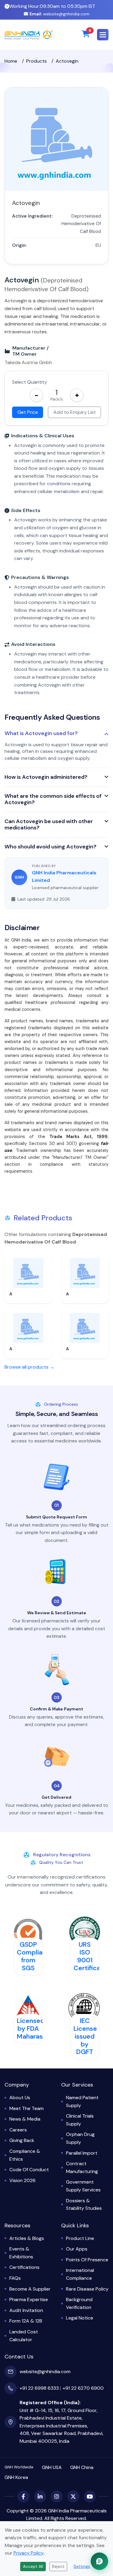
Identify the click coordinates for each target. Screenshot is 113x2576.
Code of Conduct (29, 2170)
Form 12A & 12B (26, 2321)
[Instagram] (57, 2496)
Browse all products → (30, 1367)
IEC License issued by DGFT (85, 2036)
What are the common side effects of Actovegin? (53, 799)
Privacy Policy (28, 2553)
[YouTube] (90, 2496)
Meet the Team (27, 2108)
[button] (103, 35)
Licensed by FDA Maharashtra (36, 2029)
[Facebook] (24, 2496)
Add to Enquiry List (75, 412)
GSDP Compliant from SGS (33, 1956)
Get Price (28, 412)
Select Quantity (30, 382)
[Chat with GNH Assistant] (99, 2561)
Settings (82, 2566)
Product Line (80, 2238)
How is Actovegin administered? (46, 777)
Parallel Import (82, 2153)
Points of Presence (87, 2260)
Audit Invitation (26, 2310)
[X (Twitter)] (73, 2496)
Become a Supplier (30, 2289)
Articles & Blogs (27, 2238)
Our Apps (77, 2249)
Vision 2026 (22, 2180)
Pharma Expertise (29, 2299)
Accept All (33, 2566)
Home (11, 61)
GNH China (82, 2467)
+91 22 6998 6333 (39, 2388)
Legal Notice (80, 2318)
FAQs (15, 2278)
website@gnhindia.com (60, 14)
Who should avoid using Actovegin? (50, 847)
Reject (58, 2566)
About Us (20, 2098)
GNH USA (52, 2467)
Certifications (24, 2267)
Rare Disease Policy (87, 2289)
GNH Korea (16, 2477)
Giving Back (22, 2140)
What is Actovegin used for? (41, 734)
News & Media (25, 2119)
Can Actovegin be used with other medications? (49, 825)
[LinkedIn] (40, 2496)
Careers (18, 2130)
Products (36, 61)
